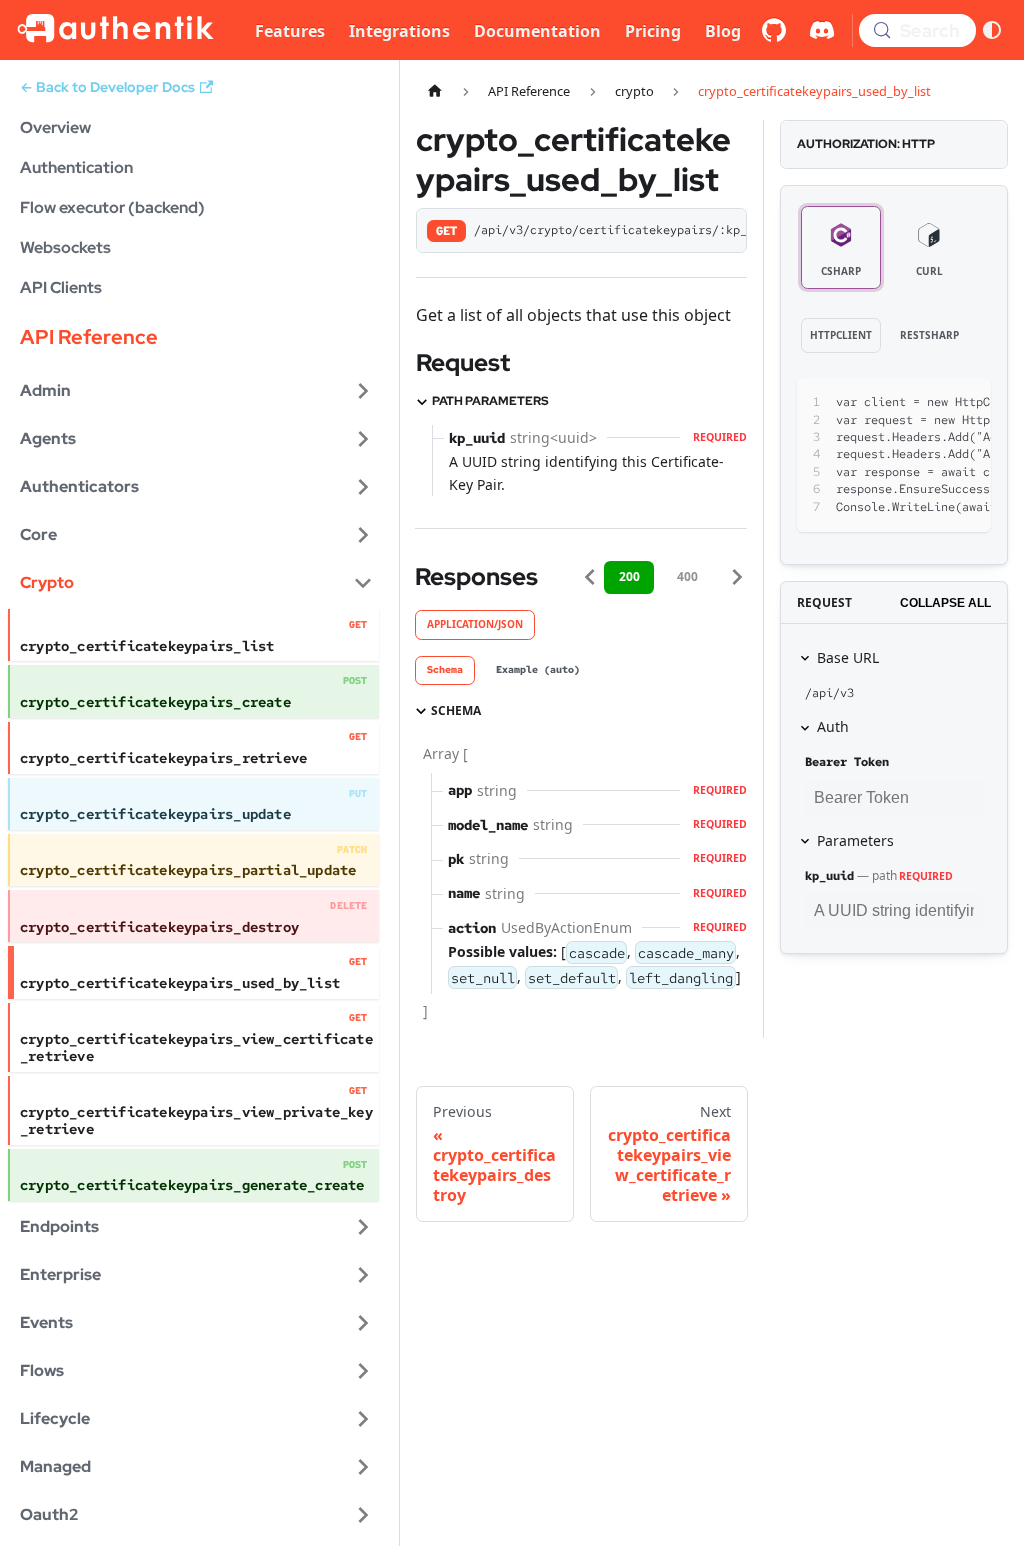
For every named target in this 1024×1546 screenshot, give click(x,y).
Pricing (653, 31)
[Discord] (822, 30)
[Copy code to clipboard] (930, 403)
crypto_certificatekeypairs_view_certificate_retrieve (196, 1047)
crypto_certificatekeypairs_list (147, 646)
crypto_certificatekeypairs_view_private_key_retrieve (196, 1120)
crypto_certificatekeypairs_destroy (159, 927)
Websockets (65, 247)
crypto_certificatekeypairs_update (155, 814)
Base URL (848, 657)
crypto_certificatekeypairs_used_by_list (180, 983)
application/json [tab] (475, 624)
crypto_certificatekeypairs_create (155, 702)
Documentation (537, 31)
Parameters (855, 840)
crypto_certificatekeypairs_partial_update (188, 870)
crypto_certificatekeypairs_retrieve (163, 758)
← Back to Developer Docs (107, 87)
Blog (723, 31)
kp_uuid (829, 876)
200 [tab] (629, 576)
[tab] (445, 671)
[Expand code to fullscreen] (966, 403)
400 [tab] (687, 576)
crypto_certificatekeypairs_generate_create (192, 1185)
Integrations (399, 31)
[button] (196, 391)
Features (290, 31)
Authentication (76, 167)
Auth (833, 726)
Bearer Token (847, 762)
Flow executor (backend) (112, 207)
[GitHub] (774, 30)
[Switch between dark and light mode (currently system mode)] (992, 30)
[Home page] (435, 91)
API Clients (61, 287)
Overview (55, 127)
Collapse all (945, 603)
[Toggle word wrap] (894, 403)
